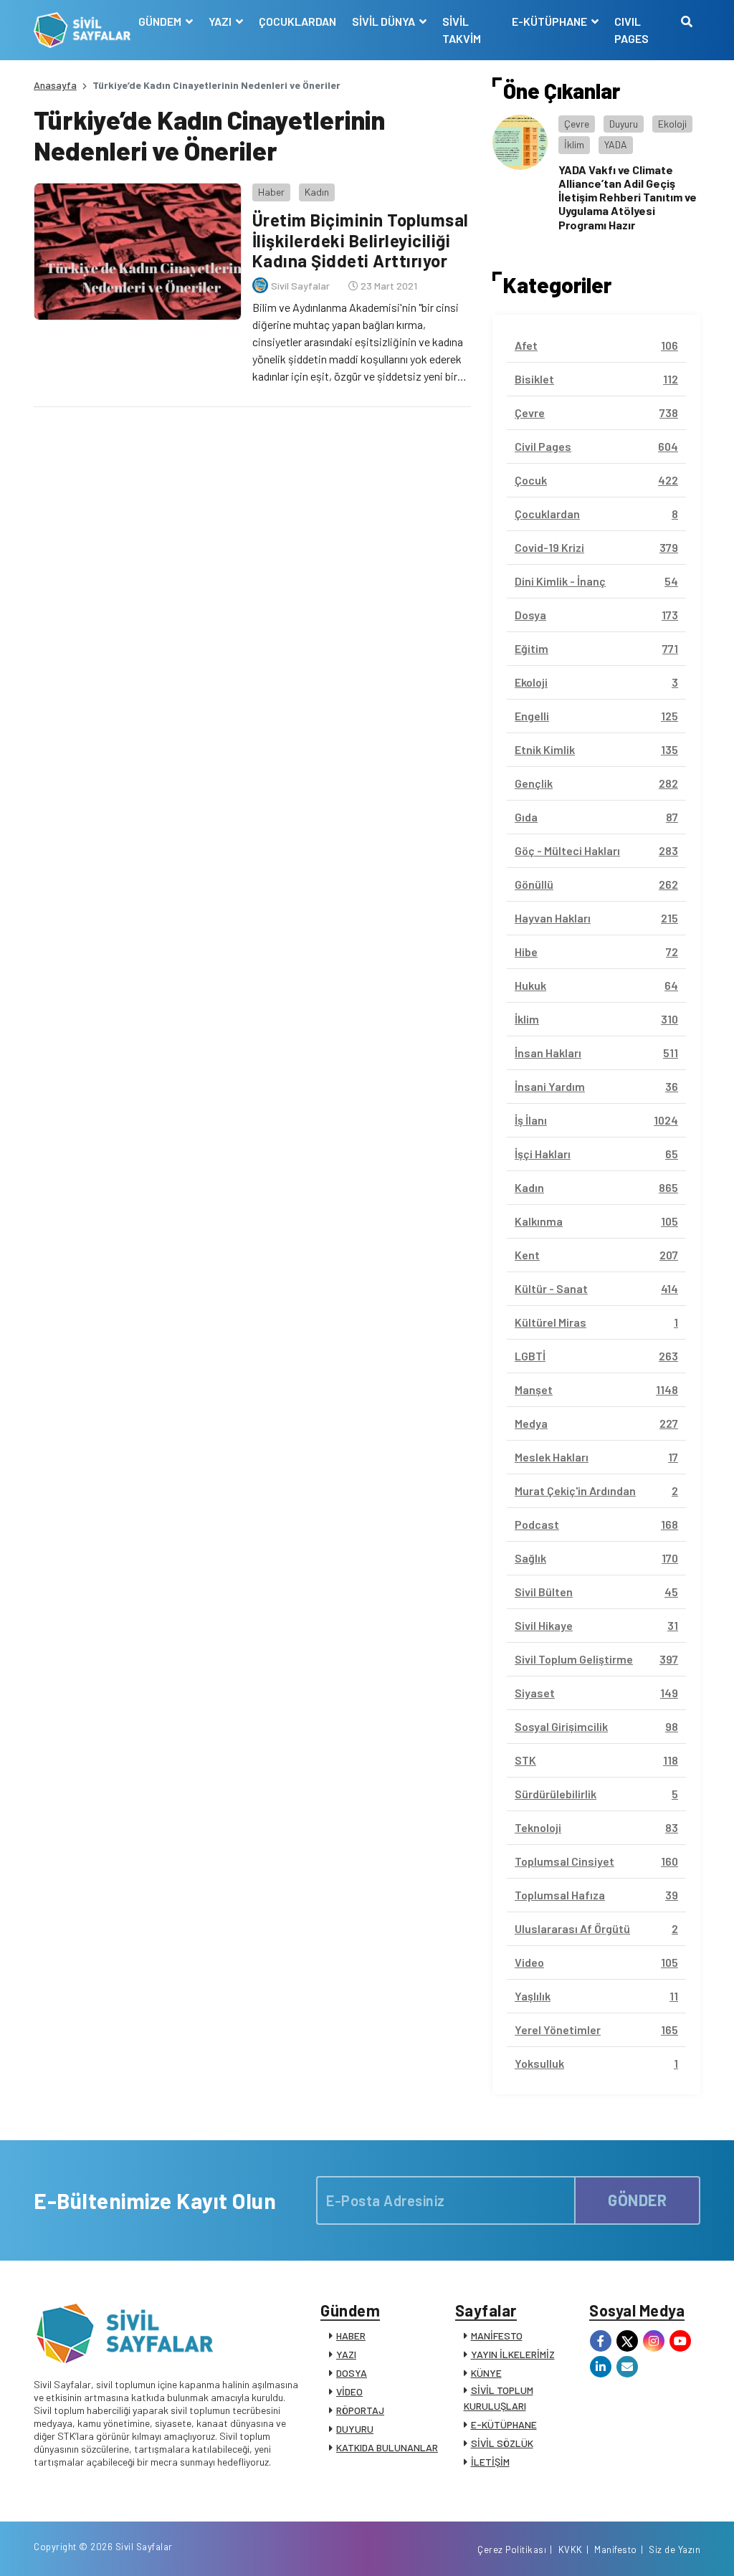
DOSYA (352, 2373)
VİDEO (349, 2391)
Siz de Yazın (675, 2549)
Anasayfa (55, 85)
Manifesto (616, 2549)
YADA (616, 144)
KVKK (571, 2549)
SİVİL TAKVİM (462, 30)
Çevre (577, 124)
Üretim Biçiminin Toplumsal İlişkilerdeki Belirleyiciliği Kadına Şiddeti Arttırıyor (361, 240)
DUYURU (355, 2429)
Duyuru (624, 124)
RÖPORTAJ (360, 2410)
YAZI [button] (221, 21)
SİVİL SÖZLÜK (502, 2443)
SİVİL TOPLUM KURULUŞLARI (499, 2398)
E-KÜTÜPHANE (504, 2424)
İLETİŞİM (490, 2462)
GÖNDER (637, 2200)
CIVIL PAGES (631, 30)
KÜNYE (486, 2373)
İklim (574, 144)
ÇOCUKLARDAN (297, 21)
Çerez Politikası (512, 2549)
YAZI (346, 2354)
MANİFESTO (497, 2336)
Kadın (317, 192)
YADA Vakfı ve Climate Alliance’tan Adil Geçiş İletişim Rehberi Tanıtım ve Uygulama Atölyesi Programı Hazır (628, 197)
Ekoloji (672, 124)
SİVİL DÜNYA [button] (385, 21)
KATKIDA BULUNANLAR (387, 2447)
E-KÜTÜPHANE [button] (550, 21)
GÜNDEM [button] (161, 21)
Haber (271, 192)
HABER (351, 2336)
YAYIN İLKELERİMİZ (513, 2354)
